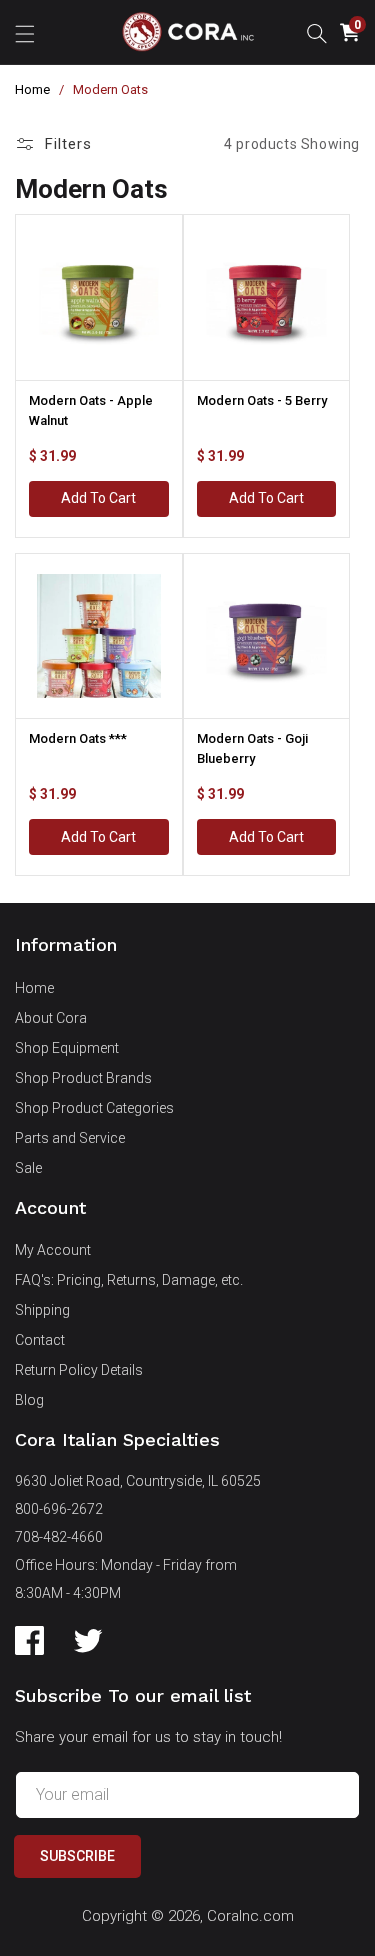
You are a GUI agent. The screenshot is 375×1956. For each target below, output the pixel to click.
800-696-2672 (59, 1509)
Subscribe (77, 1856)
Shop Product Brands (83, 1078)
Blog (29, 1400)
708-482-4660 (59, 1537)
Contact (40, 1340)
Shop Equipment (67, 1048)
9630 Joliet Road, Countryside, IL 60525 (138, 1481)
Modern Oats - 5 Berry (262, 400)
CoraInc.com (250, 1916)
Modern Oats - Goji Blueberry (252, 748)
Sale (28, 1168)
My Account (53, 1250)
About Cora (51, 1018)
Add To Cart (98, 498)
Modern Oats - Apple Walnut (91, 410)
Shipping (42, 1310)
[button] (25, 32)
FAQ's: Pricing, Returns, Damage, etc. (129, 1280)
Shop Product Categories (94, 1108)
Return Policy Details (79, 1370)
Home (32, 89)
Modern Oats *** (78, 738)
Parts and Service (70, 1138)
